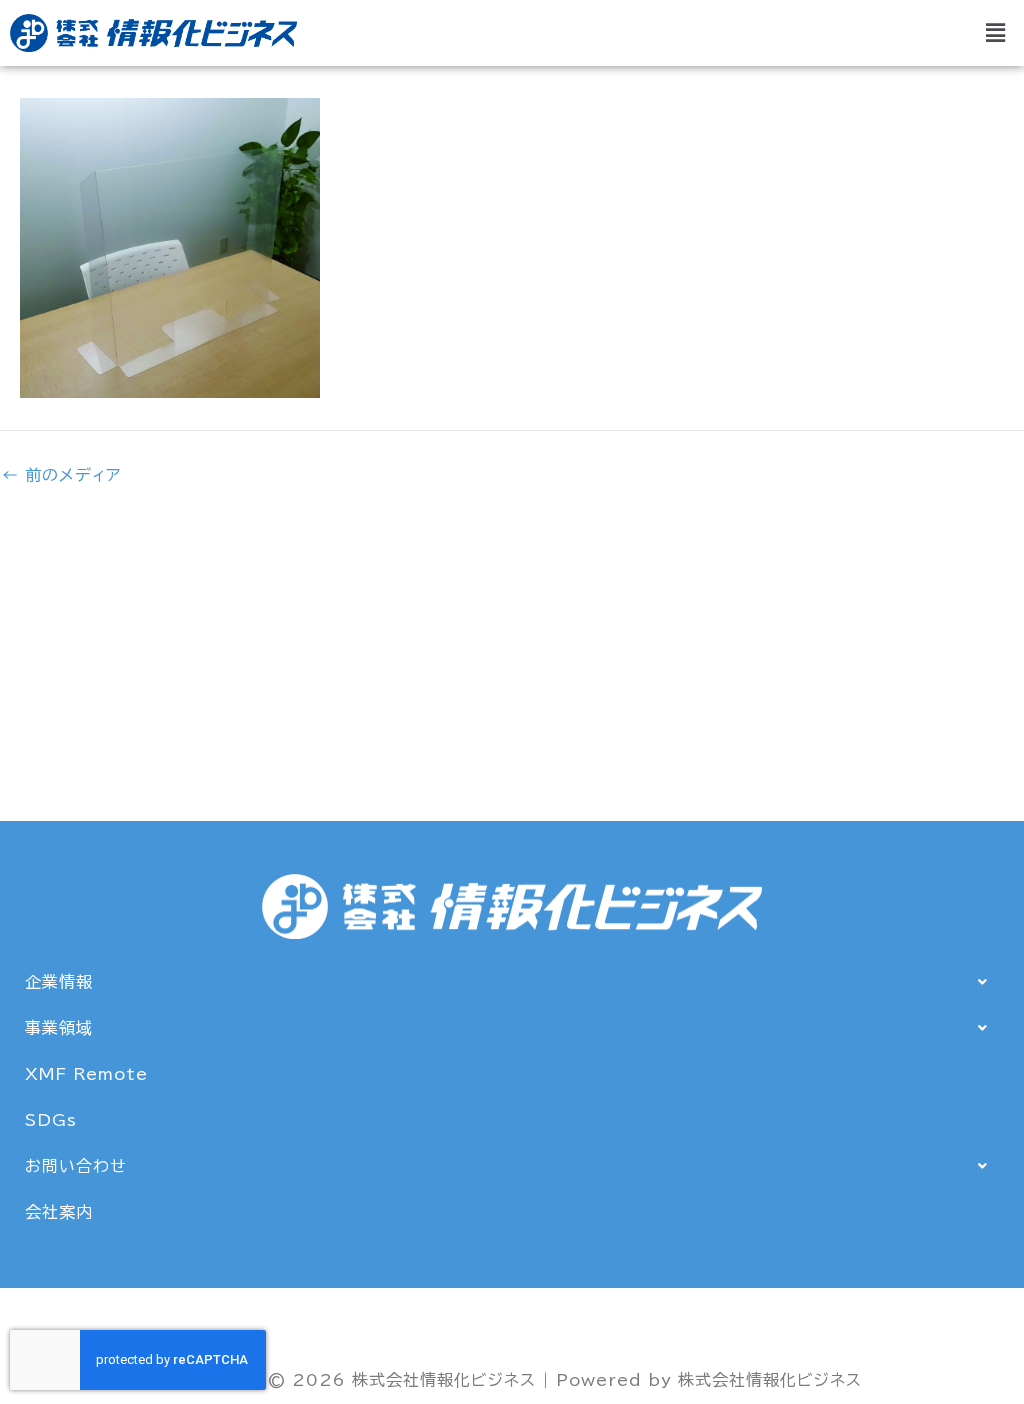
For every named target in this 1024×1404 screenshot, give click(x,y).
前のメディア (61, 475)
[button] (996, 32)
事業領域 (59, 1028)
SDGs (51, 1120)
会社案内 (59, 1212)
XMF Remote (86, 1074)
